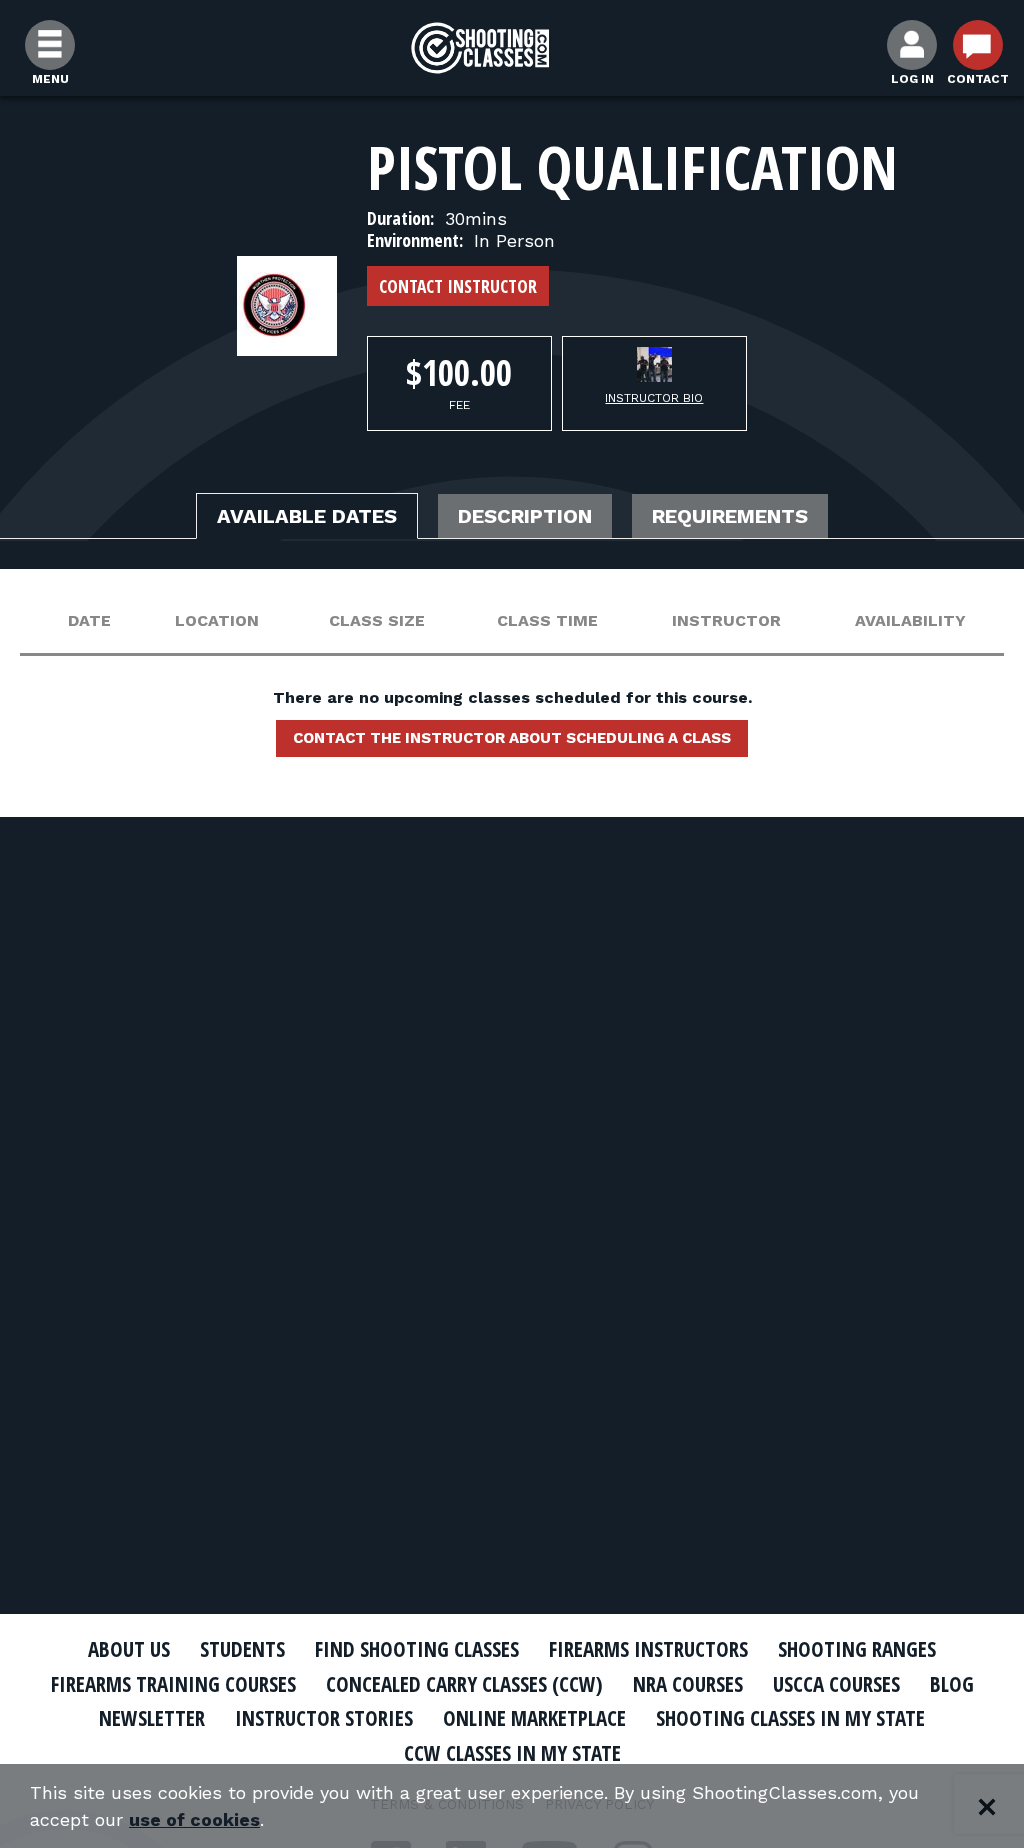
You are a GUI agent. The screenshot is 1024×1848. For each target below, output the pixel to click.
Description (525, 516)
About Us (129, 1649)
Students (242, 1649)
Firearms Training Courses (173, 1684)
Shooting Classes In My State (790, 1718)
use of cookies (194, 1819)
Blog (952, 1684)
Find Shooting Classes (417, 1649)
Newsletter (152, 1718)
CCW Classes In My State (512, 1753)
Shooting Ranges (857, 1649)
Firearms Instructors (648, 1649)
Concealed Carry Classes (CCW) (464, 1684)
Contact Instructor (458, 286)
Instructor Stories (324, 1718)
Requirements (730, 516)
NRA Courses (688, 1684)
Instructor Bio (654, 398)
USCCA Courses (836, 1684)
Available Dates (307, 516)
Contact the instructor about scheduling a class (512, 738)
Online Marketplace (534, 1718)
